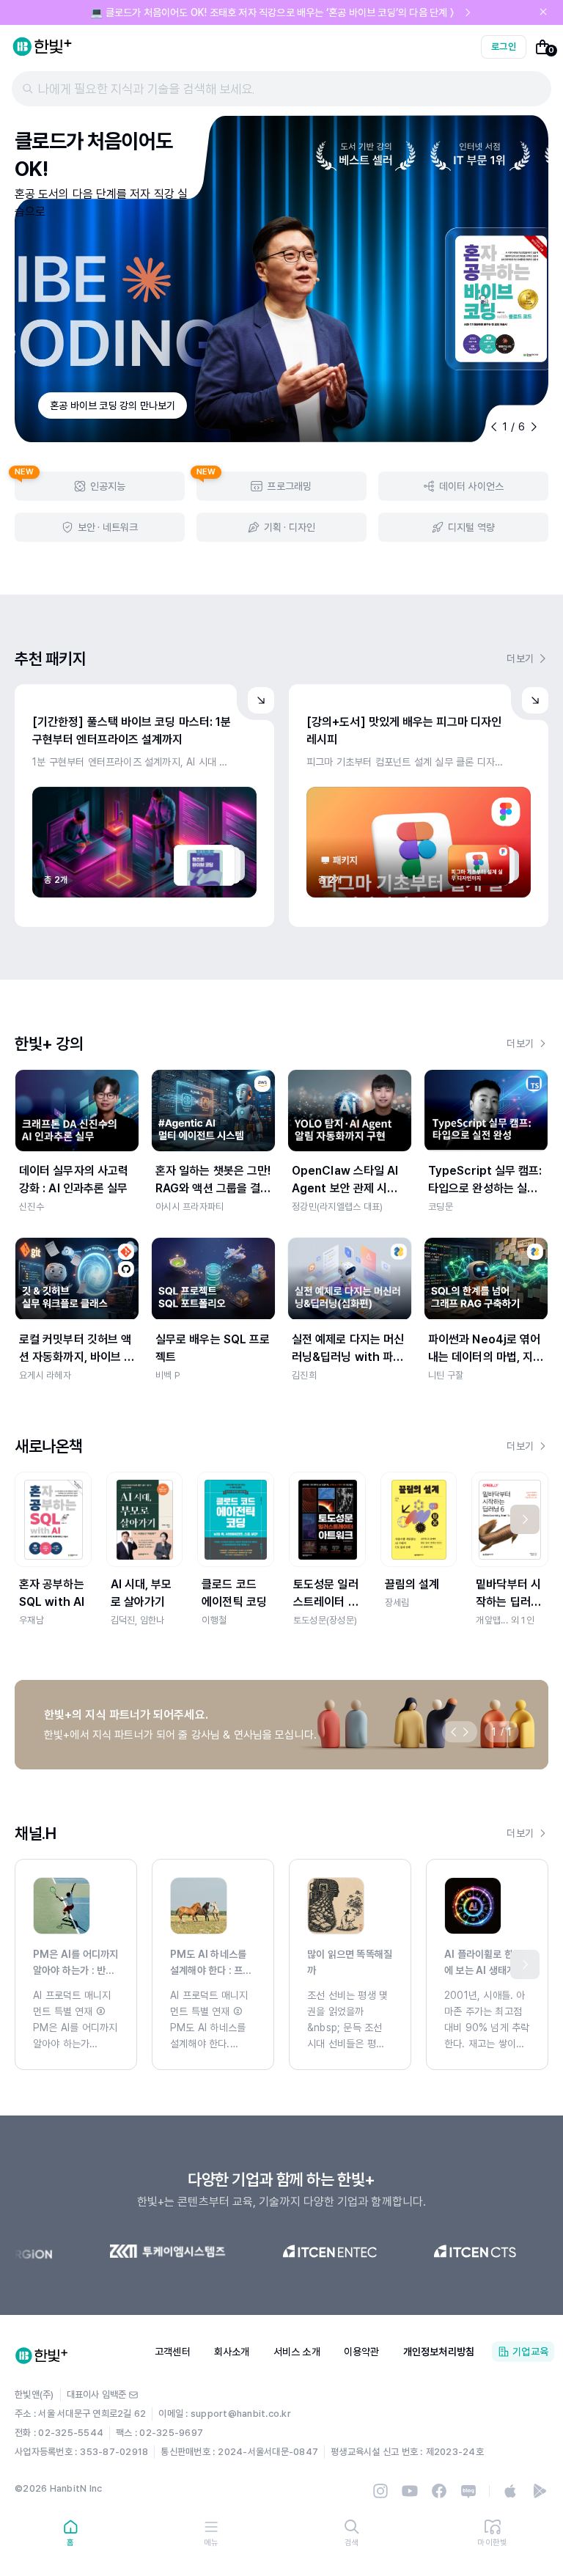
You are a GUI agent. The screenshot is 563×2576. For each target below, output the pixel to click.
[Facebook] (439, 2491)
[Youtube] (410, 2491)
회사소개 (232, 2352)
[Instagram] (380, 2491)
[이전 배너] (454, 1732)
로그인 (504, 47)
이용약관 (362, 2352)
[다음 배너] (466, 1732)
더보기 (520, 658)
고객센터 (173, 2352)
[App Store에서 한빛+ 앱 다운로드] (510, 2491)
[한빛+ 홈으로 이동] (43, 47)
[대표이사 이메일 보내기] (133, 2395)
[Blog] (468, 2491)
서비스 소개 (297, 2352)
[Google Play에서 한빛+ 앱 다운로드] (540, 2491)
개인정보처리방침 (439, 2352)
